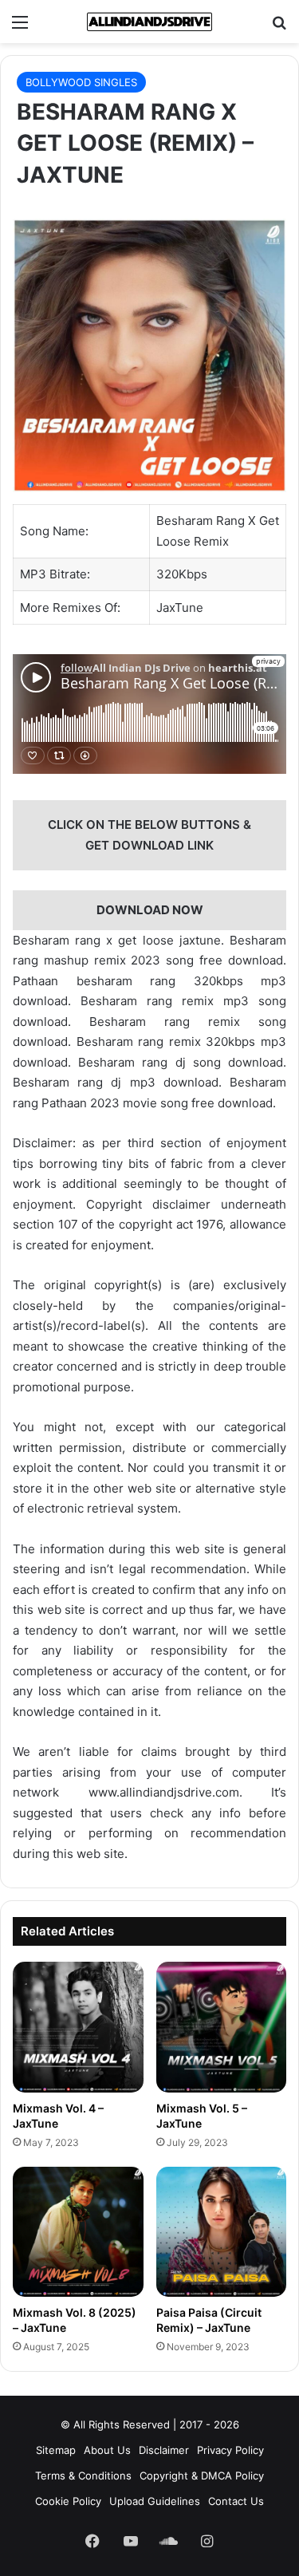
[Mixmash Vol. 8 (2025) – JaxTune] (78, 2232)
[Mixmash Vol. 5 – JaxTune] (222, 2027)
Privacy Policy (230, 2450)
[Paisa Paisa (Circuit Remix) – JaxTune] (222, 2232)
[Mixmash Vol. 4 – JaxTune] (78, 2027)
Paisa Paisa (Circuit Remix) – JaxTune (209, 2320)
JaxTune (180, 608)
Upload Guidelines (155, 2501)
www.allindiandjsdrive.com (164, 1792)
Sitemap (56, 2450)
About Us (107, 2450)
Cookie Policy (68, 2501)
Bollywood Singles (81, 82)
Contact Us (236, 2501)
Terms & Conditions (83, 2475)
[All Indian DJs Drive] (150, 22)
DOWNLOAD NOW (150, 910)
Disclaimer (164, 2450)
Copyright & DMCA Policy (202, 2475)
